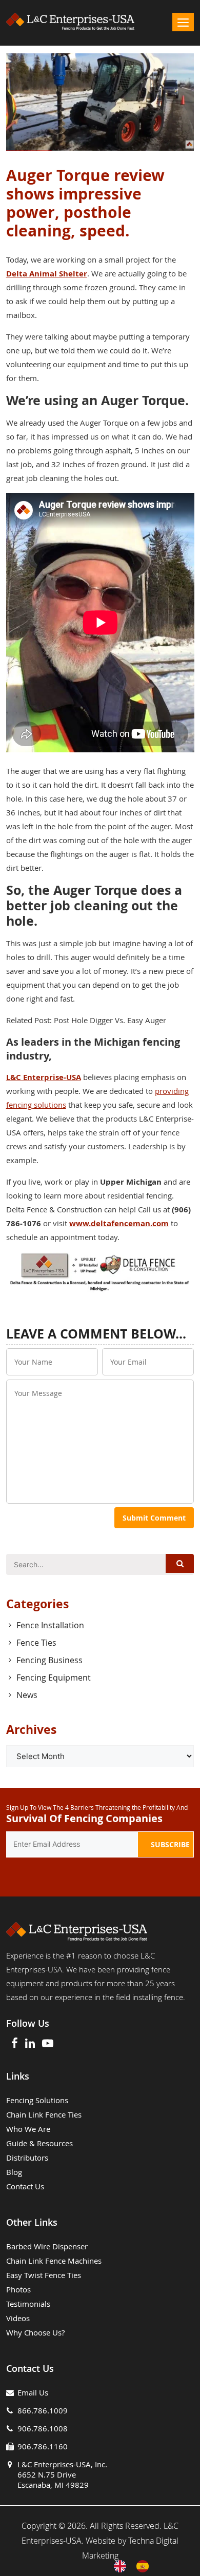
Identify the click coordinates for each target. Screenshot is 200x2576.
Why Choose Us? (35, 2332)
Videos (18, 2318)
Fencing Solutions (37, 2100)
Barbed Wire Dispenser (47, 2246)
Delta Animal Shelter (47, 274)
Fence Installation (50, 1625)
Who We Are (28, 2129)
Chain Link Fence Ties (44, 2114)
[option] (145, 2566)
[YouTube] (48, 2044)
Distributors (27, 2158)
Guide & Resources (39, 2143)
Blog (14, 2172)
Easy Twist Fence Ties (44, 2275)
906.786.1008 (43, 2428)
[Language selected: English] (136, 2566)
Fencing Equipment (54, 1678)
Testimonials (28, 2304)
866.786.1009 (43, 2410)
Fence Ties (36, 1643)
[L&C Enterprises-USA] (100, 22)
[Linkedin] (30, 2044)
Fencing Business (49, 1660)
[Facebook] (15, 2044)
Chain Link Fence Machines (54, 2261)
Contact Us (25, 2186)
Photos (18, 2289)
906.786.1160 (43, 2446)
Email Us (33, 2392)
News (27, 1695)
